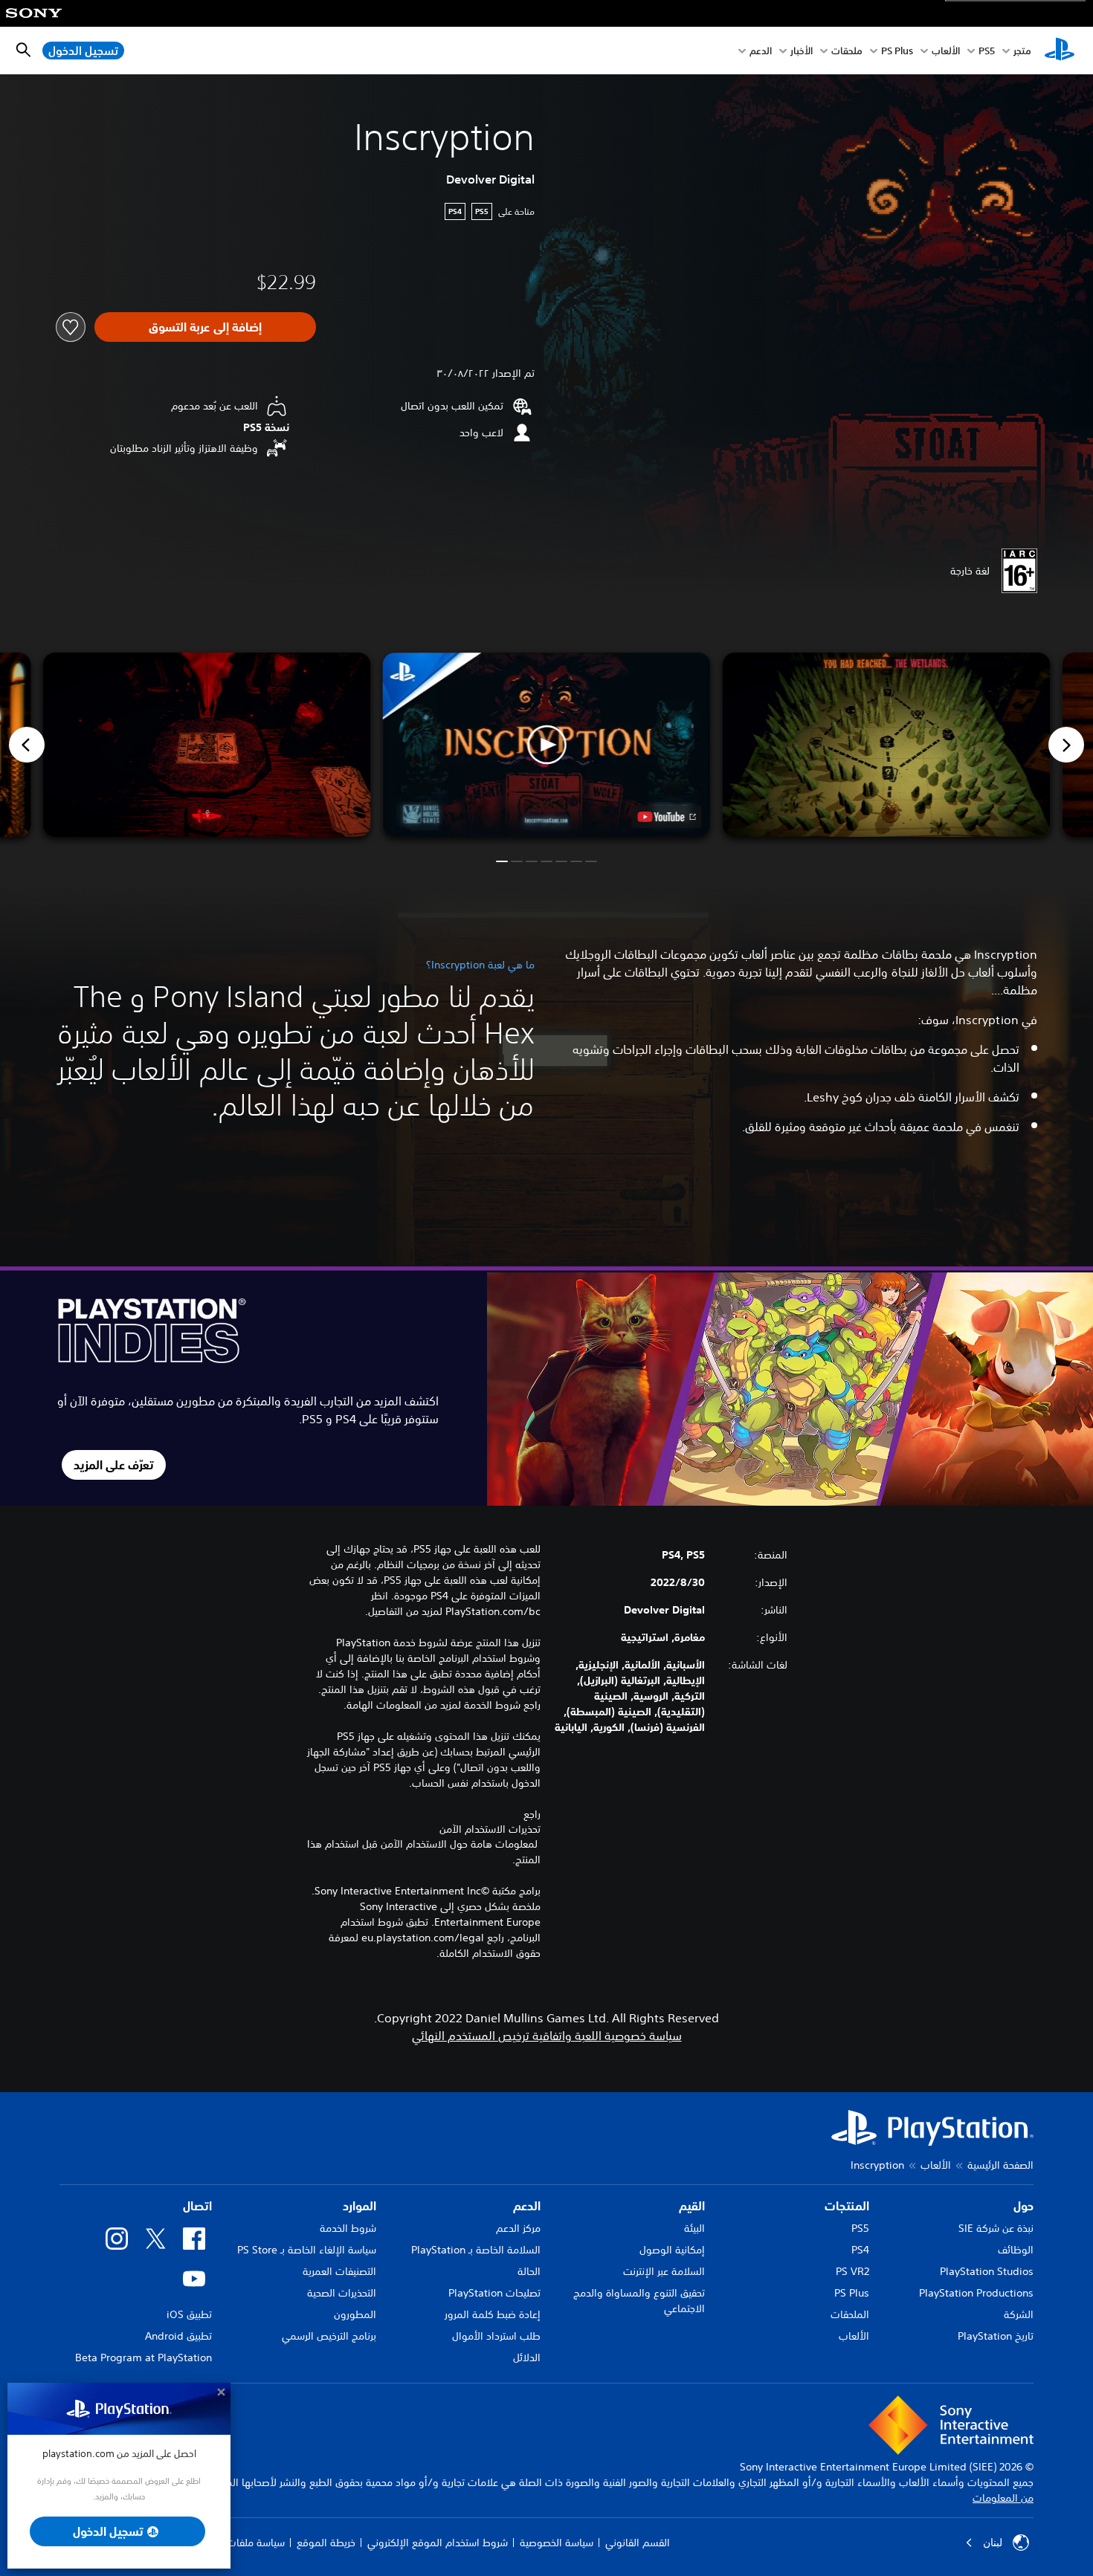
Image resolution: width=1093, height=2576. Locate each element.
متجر (1022, 51)
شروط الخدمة (348, 2228)
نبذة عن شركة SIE (996, 2228)
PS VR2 (852, 2271)
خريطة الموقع (326, 2543)
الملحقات (850, 2314)
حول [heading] (1023, 2206)
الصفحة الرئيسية (1000, 2165)
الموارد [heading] (360, 2206)
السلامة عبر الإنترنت (664, 2271)
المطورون (355, 2314)
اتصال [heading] (197, 2206)
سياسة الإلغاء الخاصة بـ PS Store (307, 2250)
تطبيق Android (178, 2336)
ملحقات (847, 51)
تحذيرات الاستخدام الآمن (490, 1829)
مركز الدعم (518, 2228)
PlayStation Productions (976, 2293)
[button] (547, 745)
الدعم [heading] (527, 2206)
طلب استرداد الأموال (496, 2336)
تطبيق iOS (189, 2314)
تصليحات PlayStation (494, 2293)
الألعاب (946, 51)
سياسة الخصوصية (557, 2543)
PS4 (860, 2250)
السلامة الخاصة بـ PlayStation (476, 2250)
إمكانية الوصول (672, 2250)
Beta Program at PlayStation (144, 2357)
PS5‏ (987, 51)
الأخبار (802, 51)
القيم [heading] (692, 2206)
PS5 (860, 2228)
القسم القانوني (638, 2543)
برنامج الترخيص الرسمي (329, 2336)
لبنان (993, 2543)
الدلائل (527, 2357)
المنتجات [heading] (847, 2206)
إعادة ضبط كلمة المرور (493, 2314)
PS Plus (897, 51)
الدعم (761, 51)
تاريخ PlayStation (996, 2336)
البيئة (694, 2228)
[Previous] (27, 745)
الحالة (529, 2271)
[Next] (1066, 745)
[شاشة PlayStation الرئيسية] (1060, 51)
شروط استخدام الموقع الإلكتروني (438, 2543)
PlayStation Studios (987, 2271)
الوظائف (1016, 2250)
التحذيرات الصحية (342, 2293)
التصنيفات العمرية (339, 2271)
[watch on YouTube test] (667, 817)
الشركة (1019, 2314)
